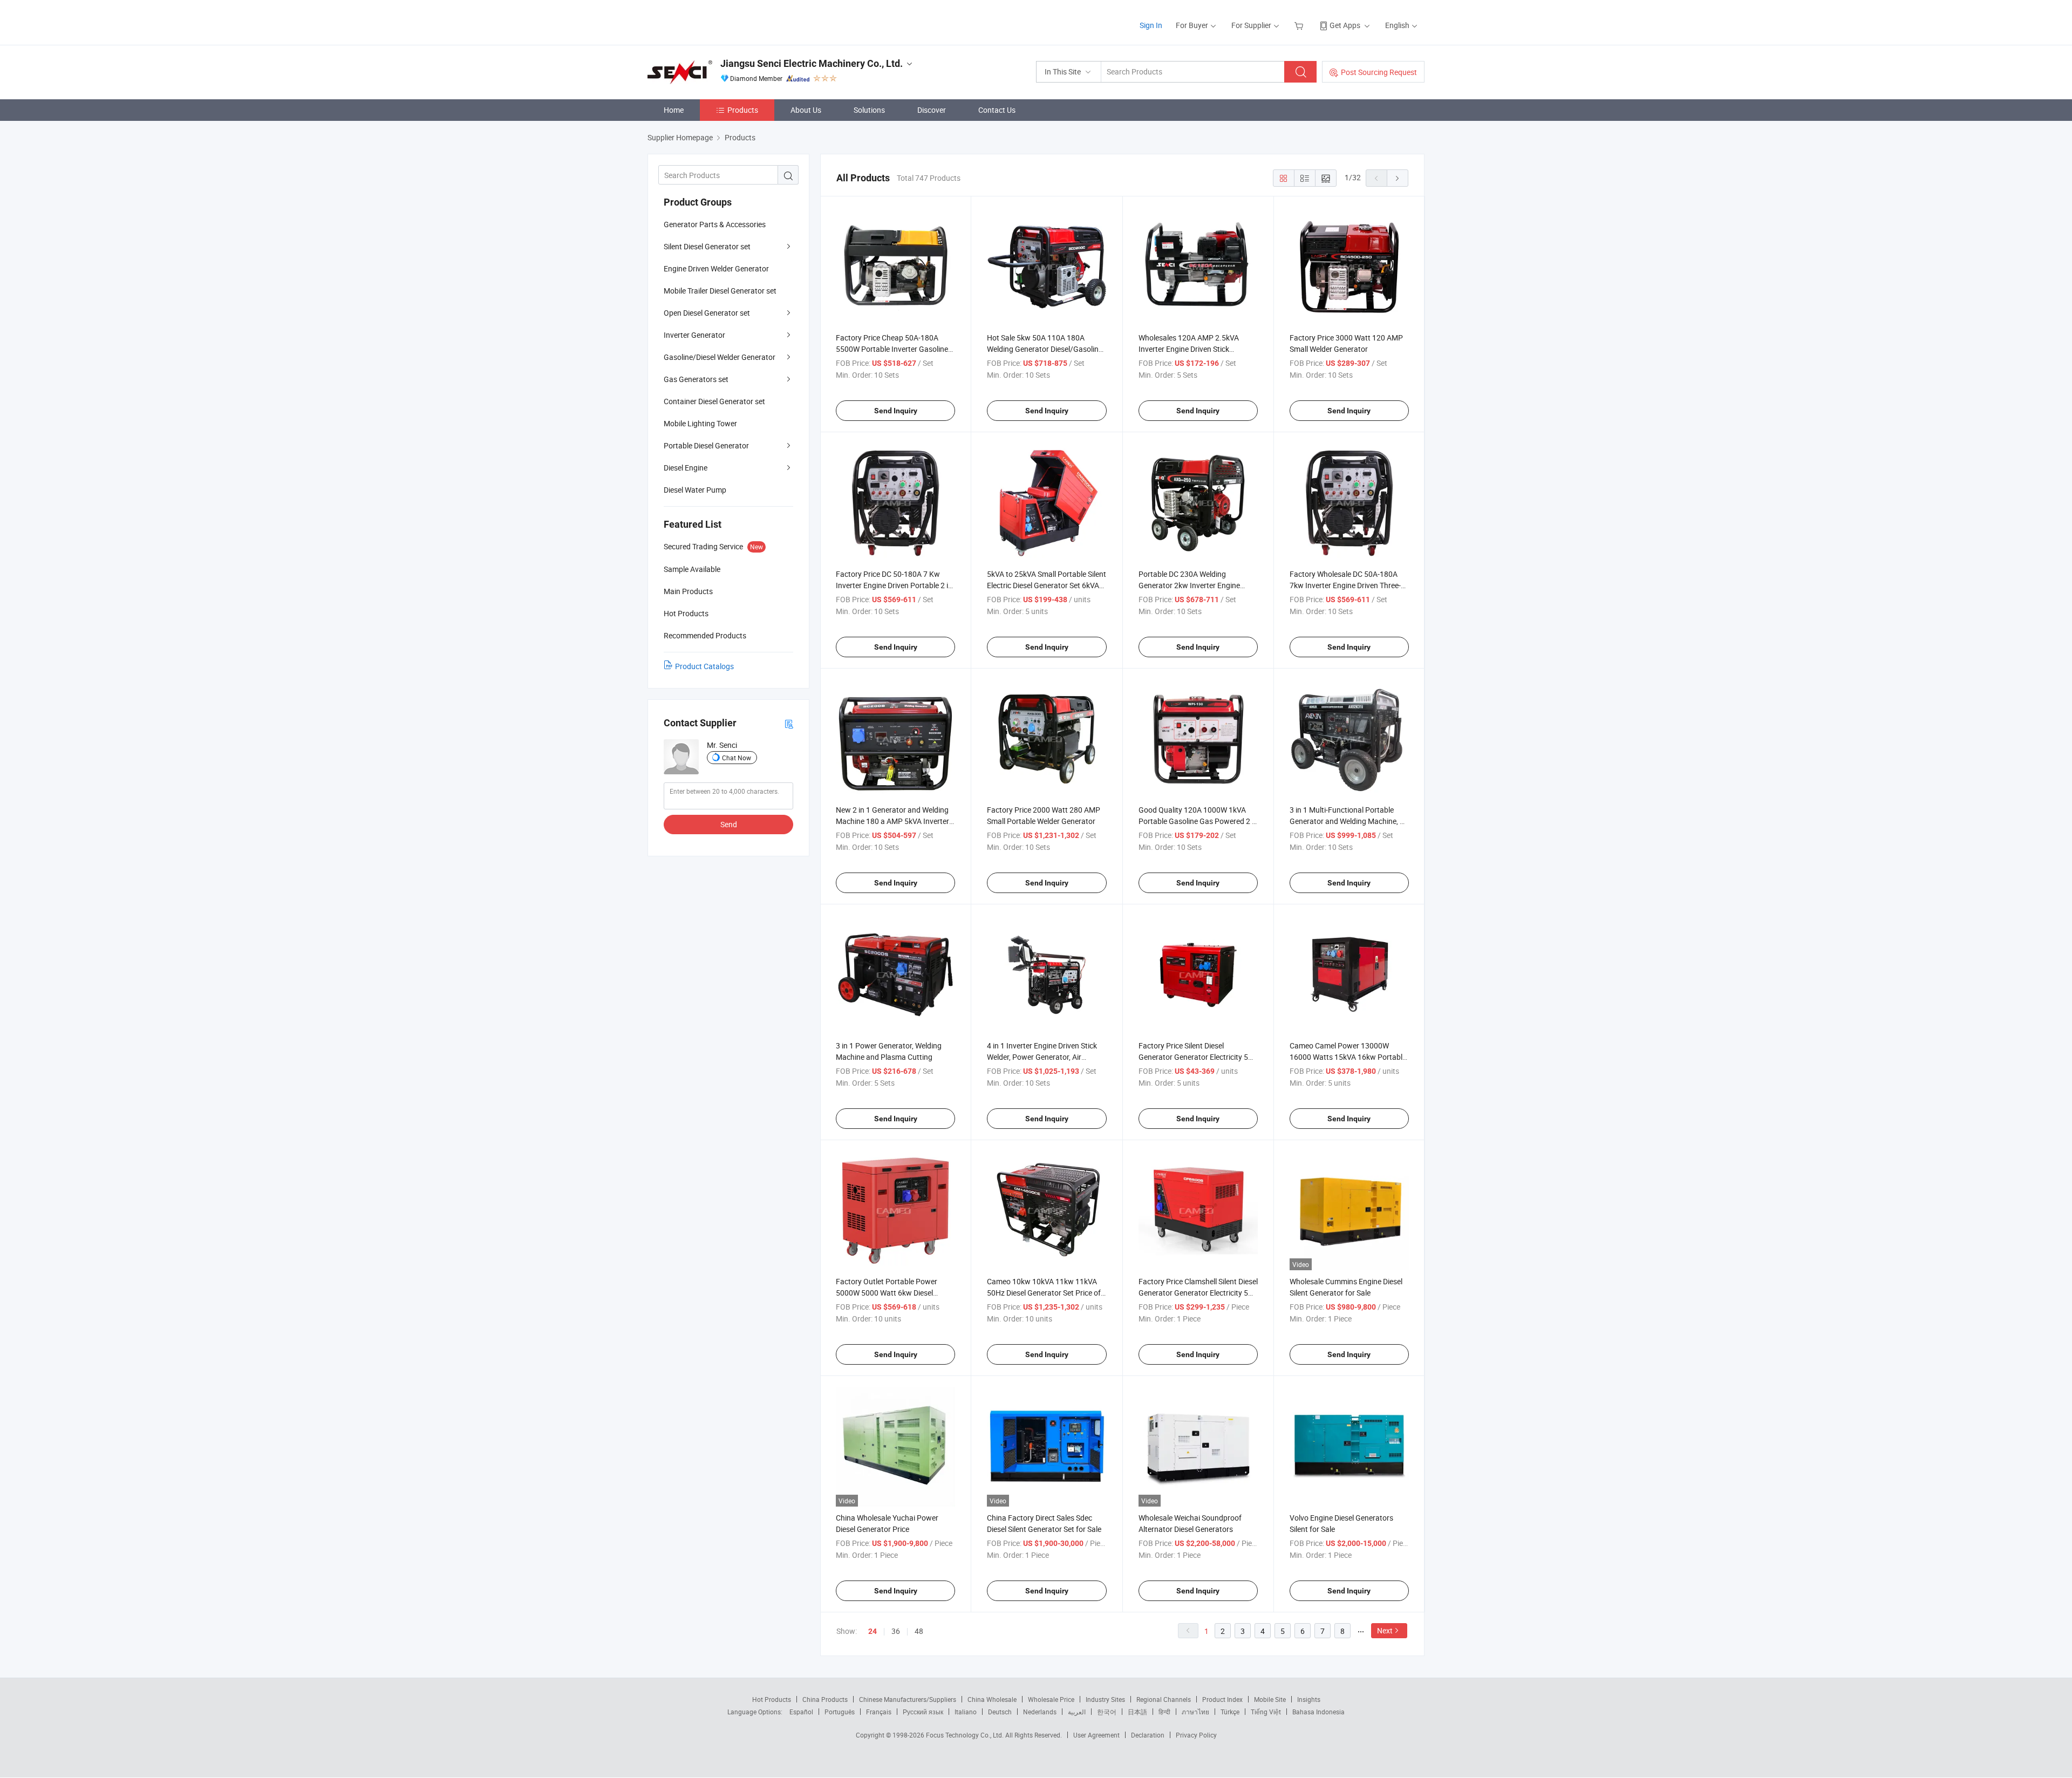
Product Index (1222, 1699)
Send (729, 824)
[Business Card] (789, 723)
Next (1385, 1630)
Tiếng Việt (1266, 1712)
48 (919, 1631)
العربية (1077, 1712)
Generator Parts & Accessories (715, 224)
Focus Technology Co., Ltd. (966, 1735)
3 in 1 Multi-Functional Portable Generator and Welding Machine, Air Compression (1349, 821)
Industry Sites (1105, 1699)
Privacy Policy (1196, 1735)
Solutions (869, 110)
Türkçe (1230, 1712)
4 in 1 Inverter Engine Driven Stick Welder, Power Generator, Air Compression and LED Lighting (1042, 1057)
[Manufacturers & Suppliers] (717, 21)
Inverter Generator (694, 335)
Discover (932, 110)
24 (873, 1631)
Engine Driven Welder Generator (716, 268)
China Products (825, 1699)
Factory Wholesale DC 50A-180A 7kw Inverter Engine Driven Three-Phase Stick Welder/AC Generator (1345, 585)
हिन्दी (1164, 1712)
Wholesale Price (1051, 1699)
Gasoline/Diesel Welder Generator (720, 357)
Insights (1309, 1699)
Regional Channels (1164, 1699)
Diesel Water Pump (695, 490)
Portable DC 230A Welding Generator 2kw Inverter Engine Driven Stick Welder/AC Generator (1194, 585)
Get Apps (1345, 25)
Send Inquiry (896, 411)
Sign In (1151, 25)
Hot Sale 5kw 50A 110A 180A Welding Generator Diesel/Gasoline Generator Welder (1045, 349)
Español (801, 1712)
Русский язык (923, 1712)
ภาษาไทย (1195, 1712)
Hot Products (772, 1699)
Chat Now (737, 758)
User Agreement (1096, 1735)
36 (896, 1631)
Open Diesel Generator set (707, 313)
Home (674, 110)
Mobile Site (1270, 1699)
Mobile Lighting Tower (700, 423)
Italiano (966, 1712)
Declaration (1148, 1735)
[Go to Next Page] (1398, 178)
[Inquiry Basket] (1300, 25)
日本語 (1137, 1712)
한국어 (1107, 1712)
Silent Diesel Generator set (707, 246)
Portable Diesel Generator (706, 445)
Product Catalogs (704, 666)
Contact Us (997, 110)
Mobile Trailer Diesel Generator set (720, 291)
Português (840, 1712)
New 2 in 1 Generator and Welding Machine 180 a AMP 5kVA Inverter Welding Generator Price (892, 821)
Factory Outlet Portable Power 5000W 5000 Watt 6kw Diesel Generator (887, 1293)
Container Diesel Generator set (714, 401)
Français (879, 1712)
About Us (806, 110)
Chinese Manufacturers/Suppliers (908, 1699)
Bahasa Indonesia (1318, 1712)
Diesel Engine (686, 468)
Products (743, 110)
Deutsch (1000, 1712)
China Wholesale (992, 1699)
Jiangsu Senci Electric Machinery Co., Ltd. (812, 63)
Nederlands (1040, 1712)
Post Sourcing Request (1379, 72)
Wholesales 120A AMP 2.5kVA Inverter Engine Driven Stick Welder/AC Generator (1189, 349)
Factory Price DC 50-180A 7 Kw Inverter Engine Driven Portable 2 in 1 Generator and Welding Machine (894, 585)
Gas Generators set (696, 379)
